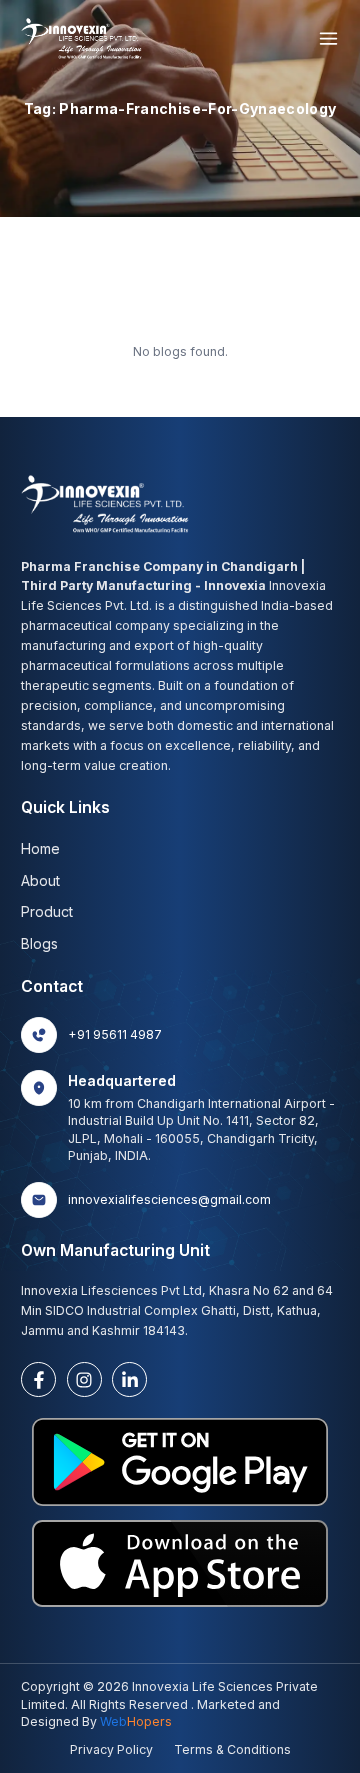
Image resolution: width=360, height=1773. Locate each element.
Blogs (39, 943)
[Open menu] (328, 38)
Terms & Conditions (232, 1749)
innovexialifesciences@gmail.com (169, 1199)
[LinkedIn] (129, 1379)
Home (40, 848)
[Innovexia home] (84, 38)
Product (47, 911)
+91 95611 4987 (115, 1034)
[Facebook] (38, 1379)
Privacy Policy (111, 1749)
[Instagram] (84, 1379)
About (40, 880)
